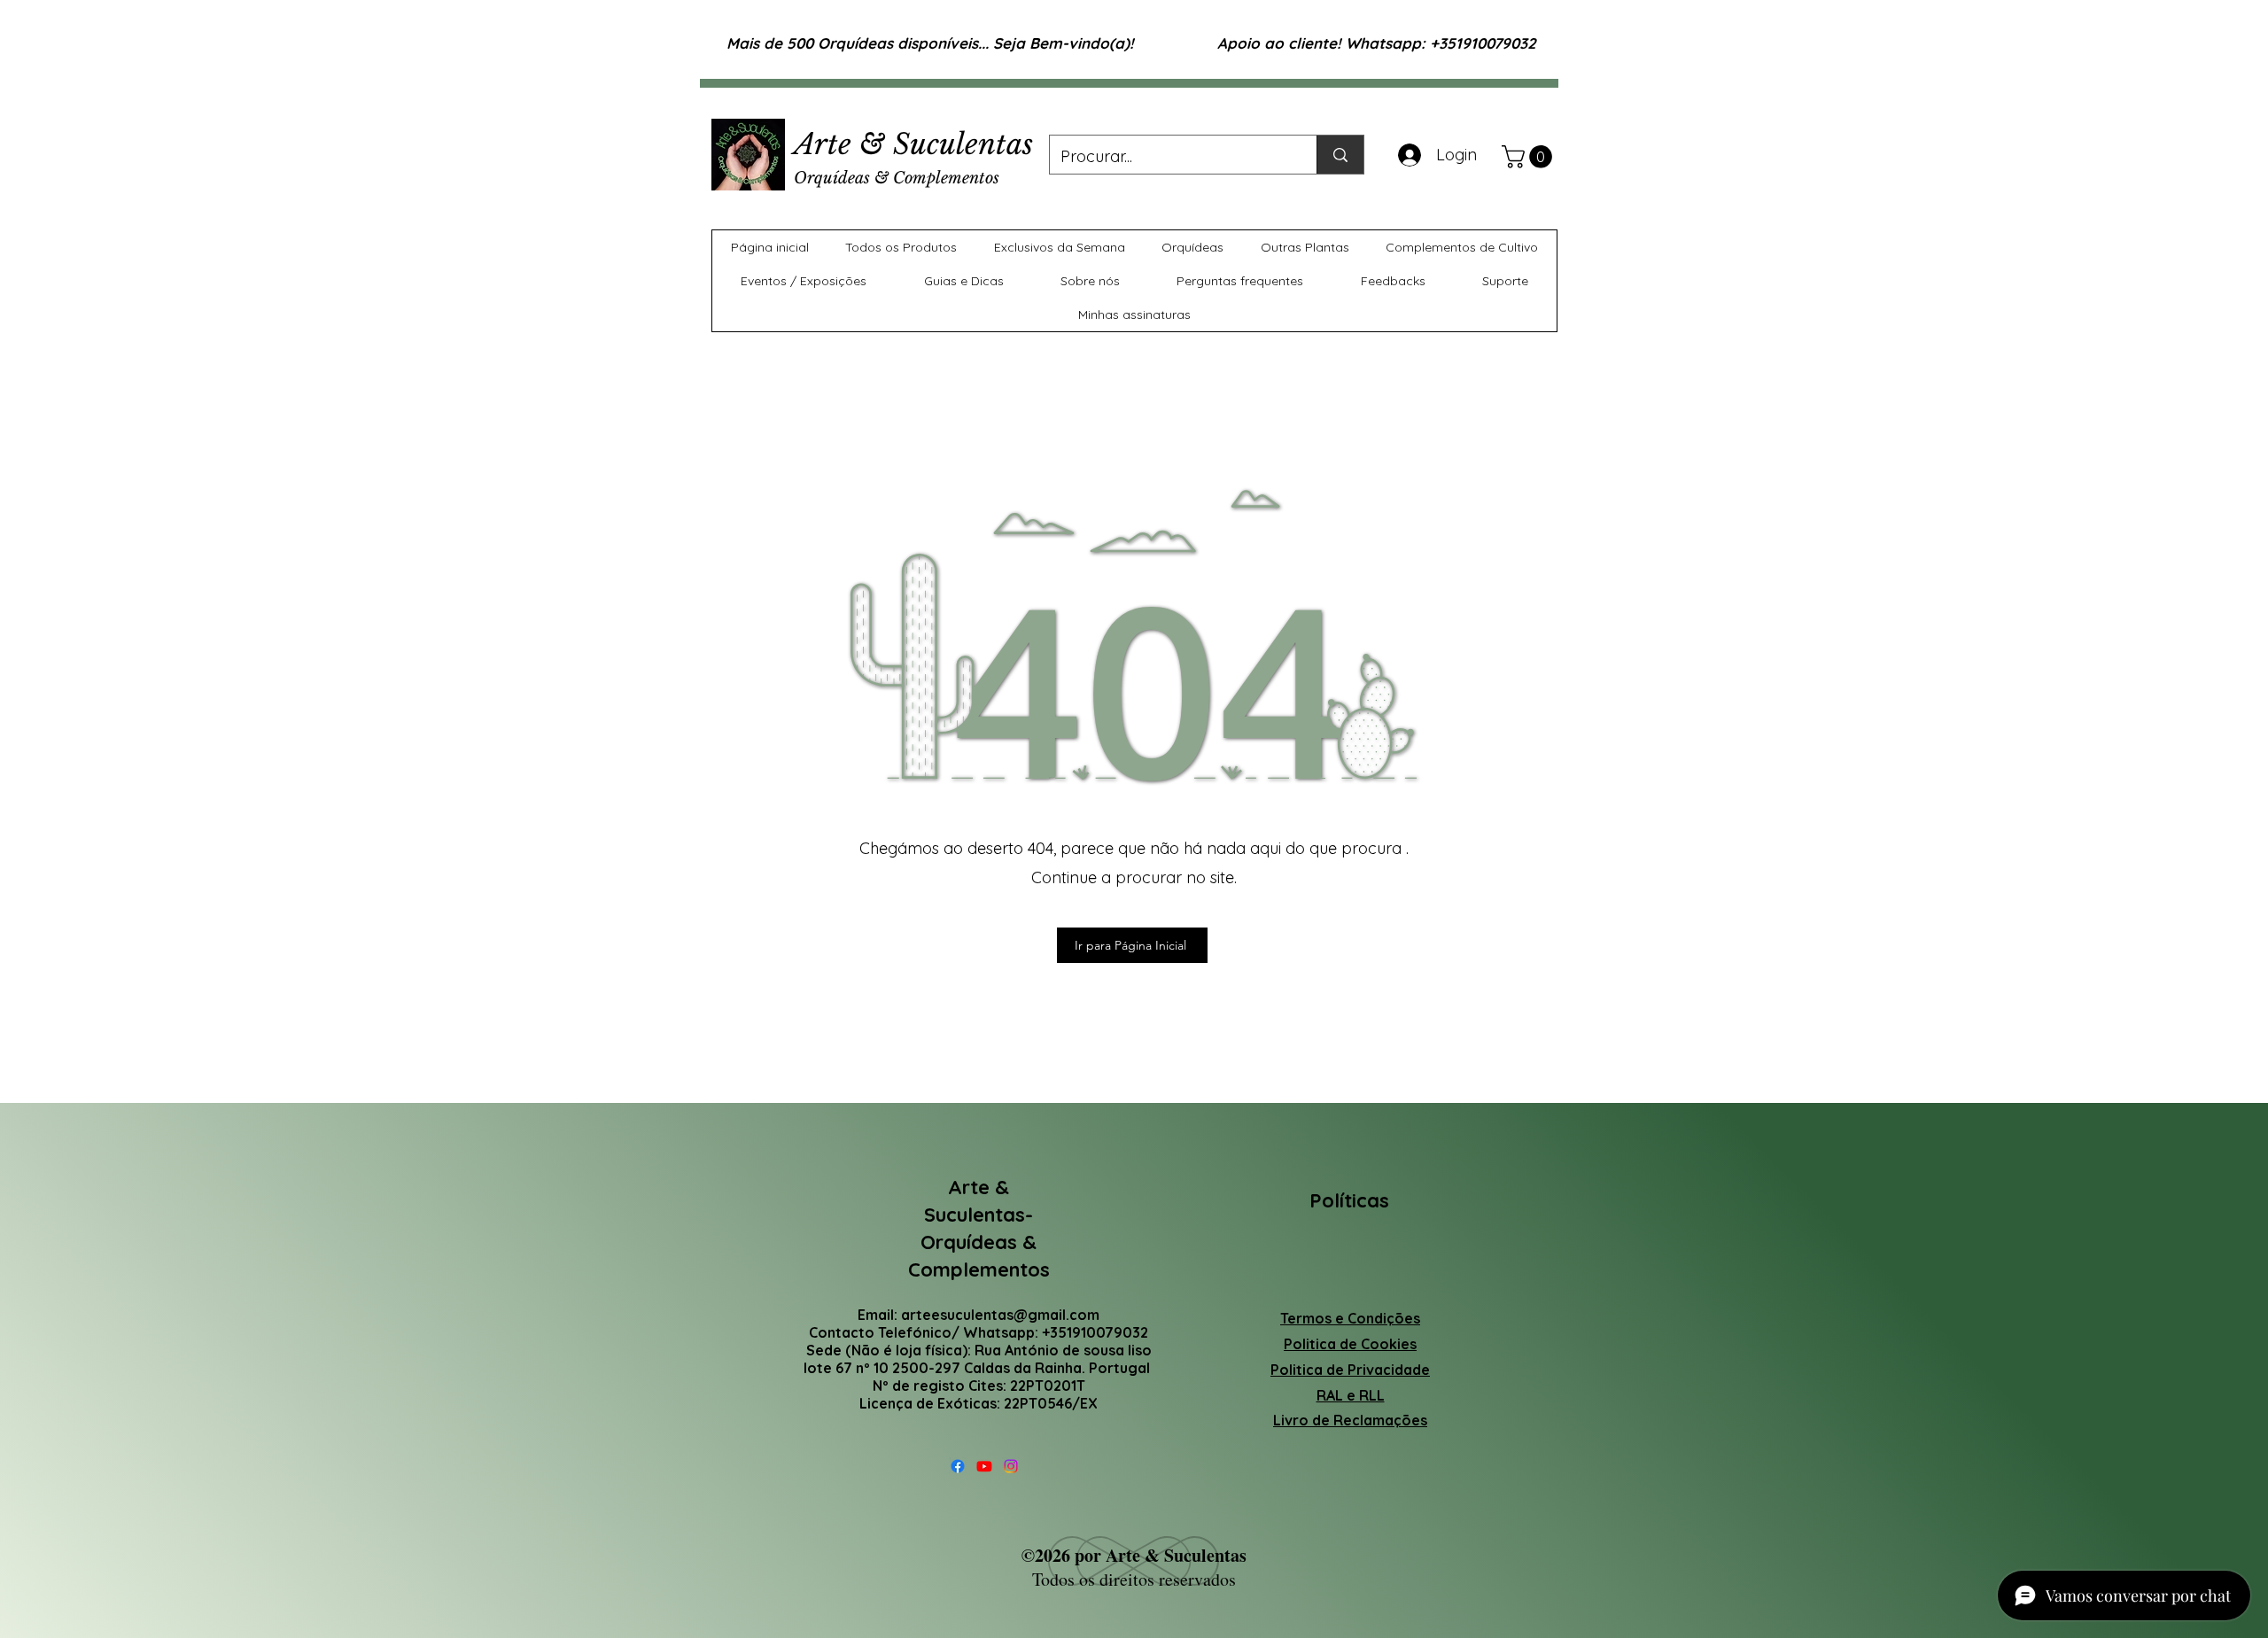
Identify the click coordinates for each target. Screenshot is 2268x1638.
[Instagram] (1011, 1466)
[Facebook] (958, 1466)
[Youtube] (984, 1466)
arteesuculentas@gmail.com (1000, 1315)
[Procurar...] (1340, 155)
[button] (1530, 157)
